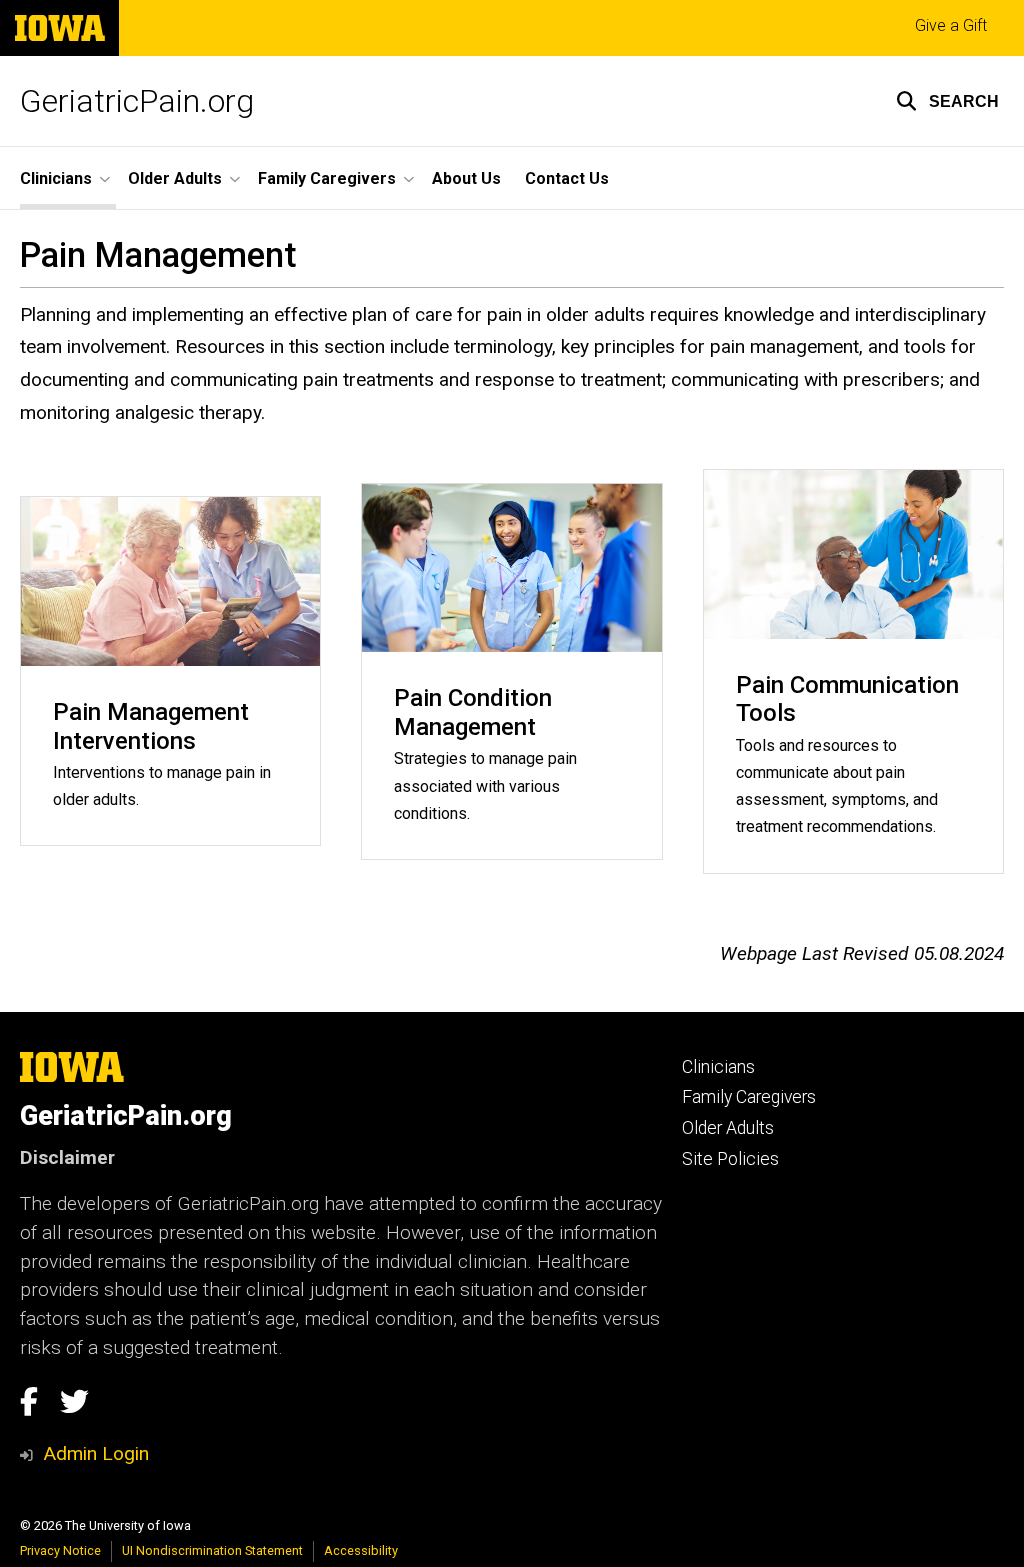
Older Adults (728, 1128)
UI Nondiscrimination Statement (212, 1550)
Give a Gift (951, 25)
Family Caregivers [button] (327, 178)
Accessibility (361, 1550)
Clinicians (718, 1067)
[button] (947, 101)
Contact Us (567, 178)
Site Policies (730, 1159)
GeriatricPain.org (137, 101)
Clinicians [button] (56, 178)
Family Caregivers (749, 1097)
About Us (466, 178)
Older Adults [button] (175, 178)
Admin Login (96, 1453)
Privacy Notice (60, 1550)
